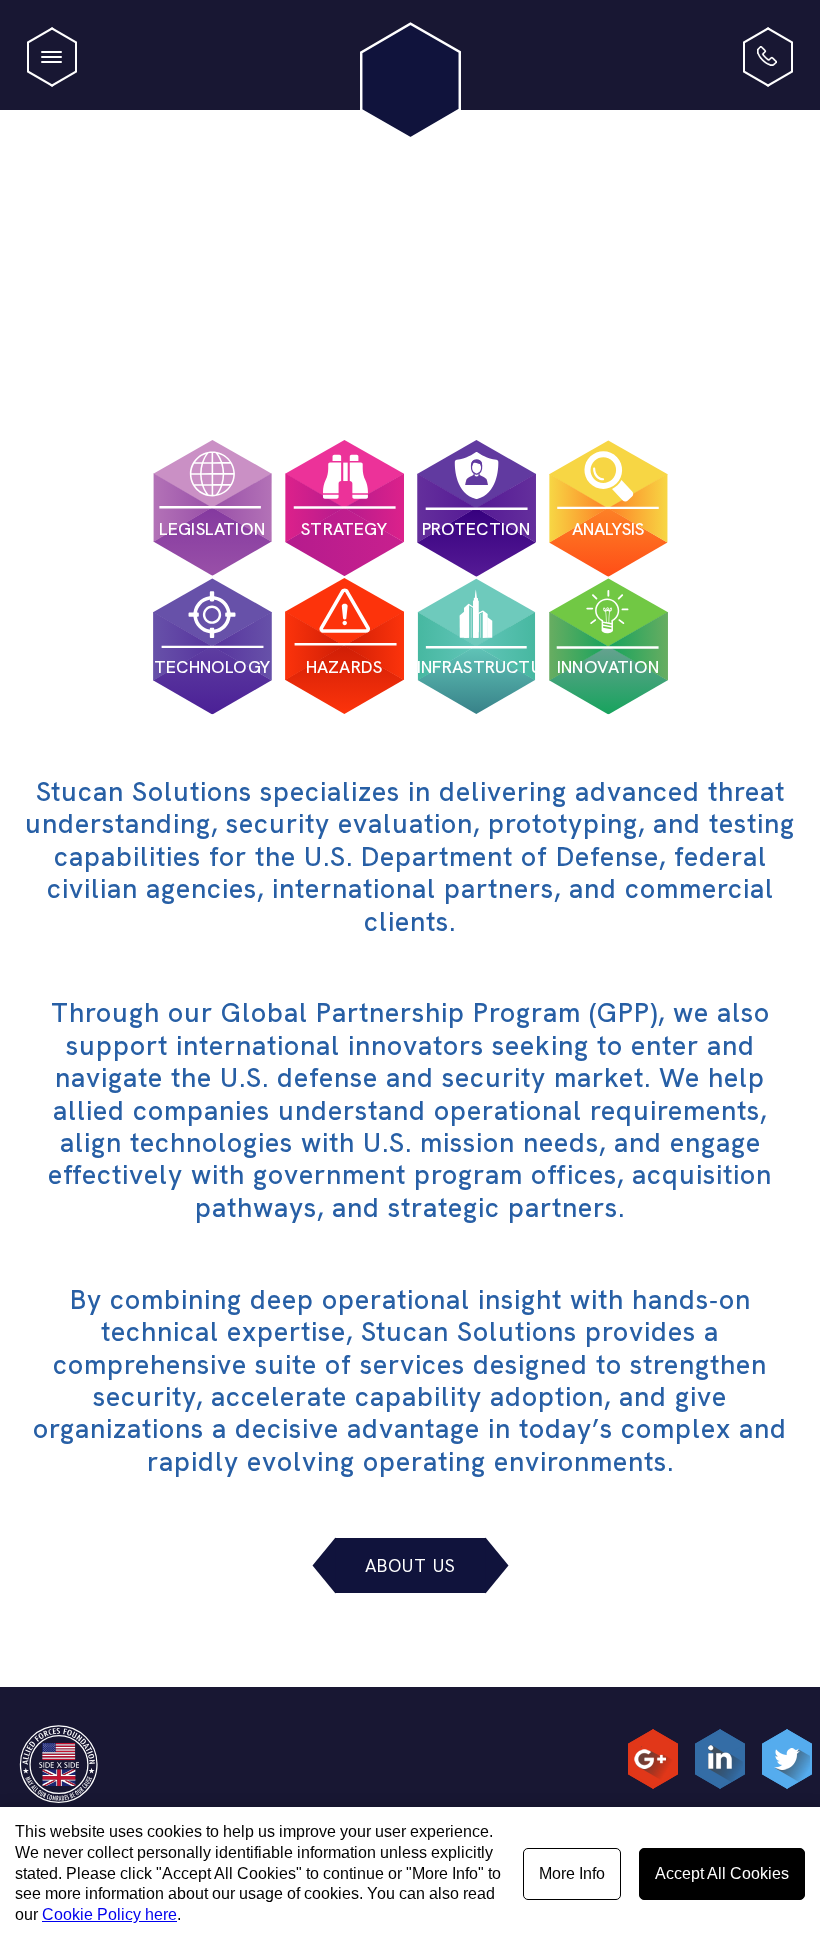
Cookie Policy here (109, 1914)
